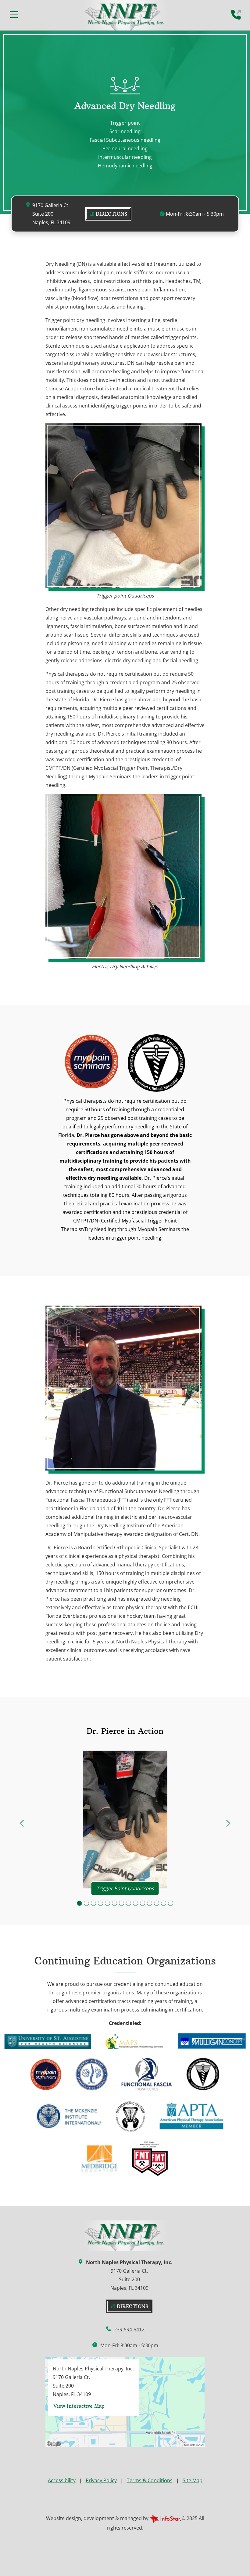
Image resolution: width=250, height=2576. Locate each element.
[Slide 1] (79, 1903)
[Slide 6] (114, 1903)
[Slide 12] (157, 1903)
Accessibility (62, 2480)
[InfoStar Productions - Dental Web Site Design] (166, 2518)
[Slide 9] (136, 1903)
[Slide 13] (164, 1903)
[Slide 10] (143, 1903)
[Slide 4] (100, 1903)
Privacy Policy (101, 2480)
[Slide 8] (129, 1903)
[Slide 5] (107, 1903)
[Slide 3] (93, 1903)
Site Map (193, 2480)
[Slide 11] (150, 1903)
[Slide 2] (86, 1903)
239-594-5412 (129, 2329)
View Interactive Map (79, 2406)
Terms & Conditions (150, 2480)
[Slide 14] (171, 1903)
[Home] (125, 15)
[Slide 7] (121, 1903)
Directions (111, 214)
